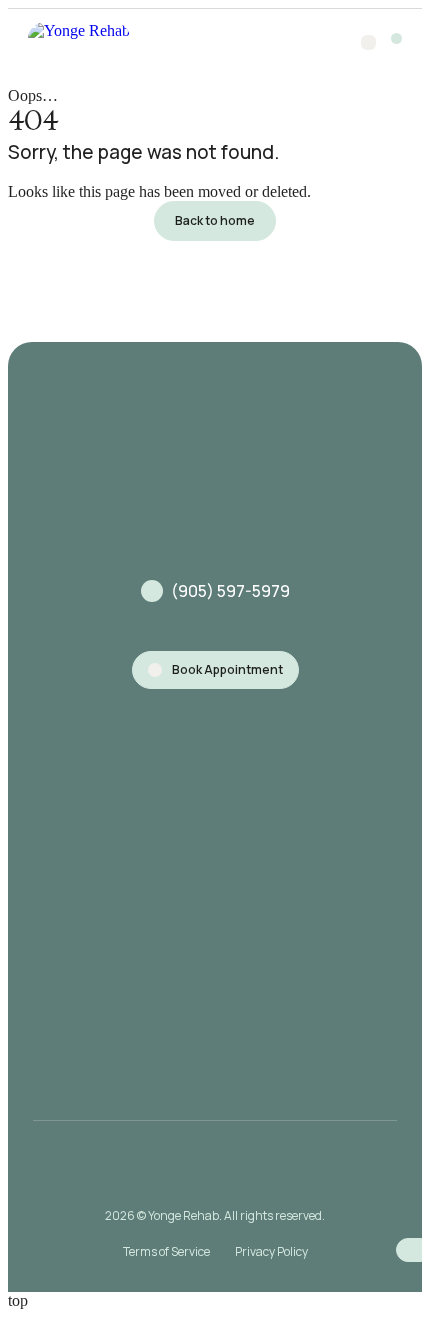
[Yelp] (194, 1172)
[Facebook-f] (237, 1172)
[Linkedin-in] (280, 1172)
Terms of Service (166, 1251)
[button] (396, 38)
